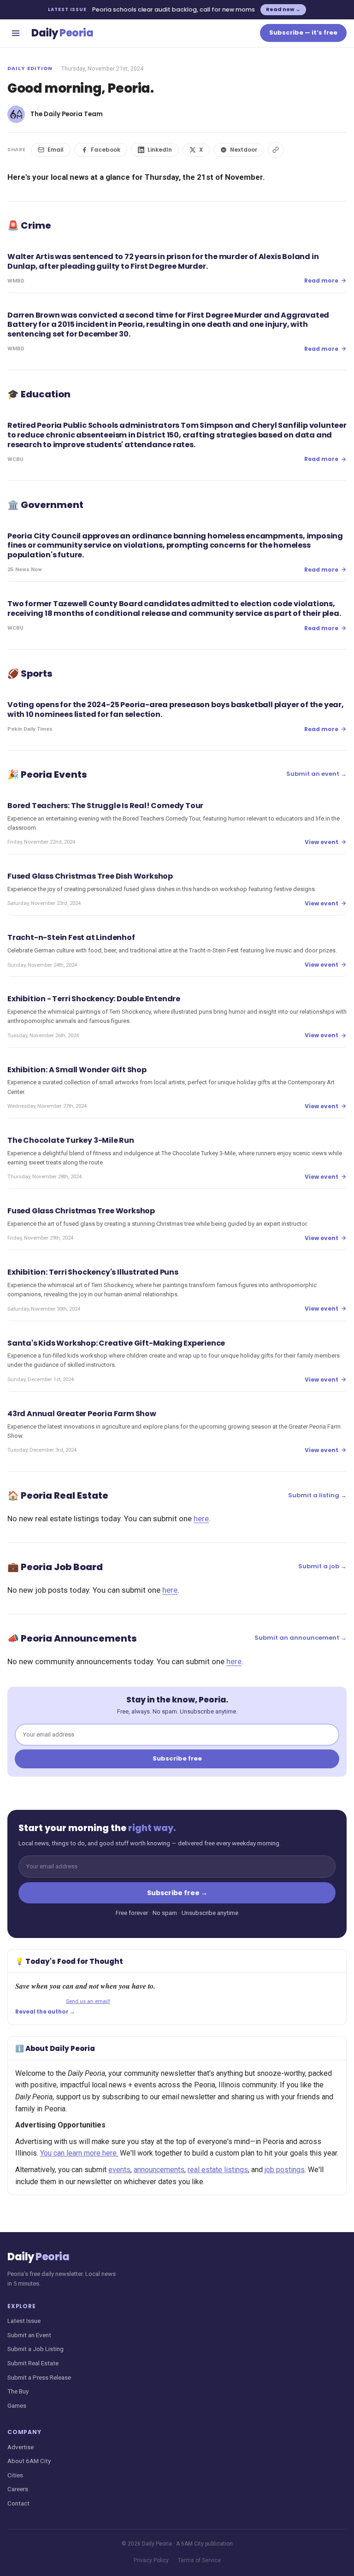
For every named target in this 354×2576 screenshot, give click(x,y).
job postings (285, 2170)
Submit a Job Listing (35, 2349)
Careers (18, 2489)
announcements (159, 2170)
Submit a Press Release (39, 2377)
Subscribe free (177, 1758)
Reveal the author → (45, 2012)
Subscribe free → (177, 1893)
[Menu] (16, 33)
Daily (62, 33)
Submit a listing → (317, 1495)
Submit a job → (322, 1566)
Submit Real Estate (33, 2363)
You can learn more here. (79, 2153)
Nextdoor (244, 150)
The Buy (18, 2391)
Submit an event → (316, 774)
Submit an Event (29, 2335)
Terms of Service (199, 2560)
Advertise (21, 2447)
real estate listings (218, 2170)
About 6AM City (29, 2461)
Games (17, 2405)
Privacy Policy (151, 2560)
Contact (18, 2503)
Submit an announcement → (301, 1638)
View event (322, 842)
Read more (321, 281)
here (201, 1518)
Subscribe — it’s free (303, 32)
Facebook (106, 150)
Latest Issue (24, 2321)
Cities (15, 2475)
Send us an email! (88, 2001)
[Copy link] (276, 150)
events (119, 2170)
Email (56, 150)
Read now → (283, 9)
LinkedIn (160, 150)
